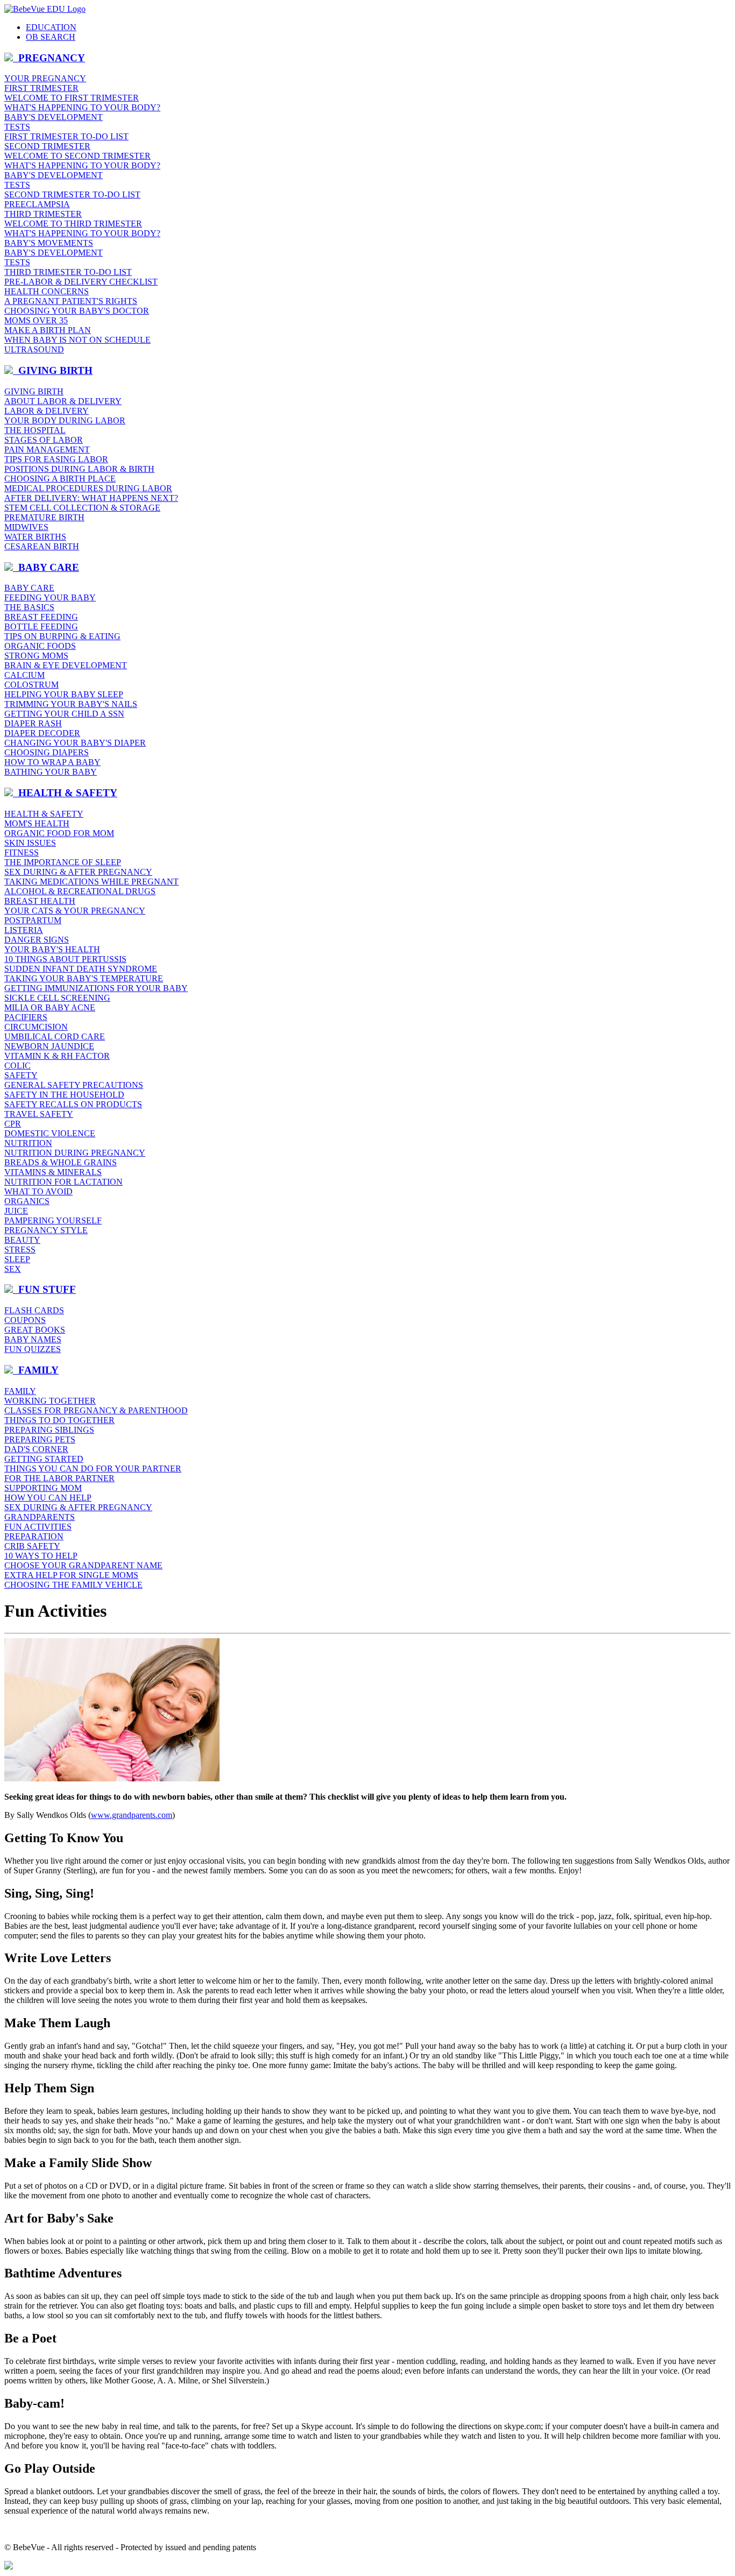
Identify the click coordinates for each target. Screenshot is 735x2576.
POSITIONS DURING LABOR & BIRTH (79, 469)
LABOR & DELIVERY (47, 411)
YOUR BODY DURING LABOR (65, 420)
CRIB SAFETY (32, 1546)
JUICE (16, 1211)
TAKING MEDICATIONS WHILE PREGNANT (91, 882)
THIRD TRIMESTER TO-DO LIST (68, 272)
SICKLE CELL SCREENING (57, 998)
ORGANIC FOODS (40, 646)
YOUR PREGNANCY (45, 78)
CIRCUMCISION (36, 1027)
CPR (13, 1124)
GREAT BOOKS (35, 1330)
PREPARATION (34, 1536)
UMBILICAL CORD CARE (55, 1036)
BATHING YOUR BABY (51, 772)
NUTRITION (28, 1143)
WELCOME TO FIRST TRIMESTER (72, 98)
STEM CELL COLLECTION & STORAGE (82, 508)
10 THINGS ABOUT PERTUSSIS (65, 959)
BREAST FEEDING (41, 617)
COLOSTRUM (31, 685)
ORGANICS (27, 1201)
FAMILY (20, 1391)
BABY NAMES (33, 1339)
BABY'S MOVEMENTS (49, 243)
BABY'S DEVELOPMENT (54, 117)
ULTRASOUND (34, 349)
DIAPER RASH (33, 723)
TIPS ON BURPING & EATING (62, 636)
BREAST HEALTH (40, 901)
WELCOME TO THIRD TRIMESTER (73, 224)
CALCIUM (24, 675)
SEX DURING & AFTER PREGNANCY (78, 872)
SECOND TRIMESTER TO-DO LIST (72, 194)
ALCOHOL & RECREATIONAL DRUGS (80, 891)
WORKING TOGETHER (50, 1401)
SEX (13, 1269)
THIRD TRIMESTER (43, 214)
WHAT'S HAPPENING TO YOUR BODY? (82, 107)
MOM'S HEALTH (37, 823)
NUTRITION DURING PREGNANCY (75, 1153)
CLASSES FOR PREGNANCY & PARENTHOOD (96, 1410)
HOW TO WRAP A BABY (52, 762)
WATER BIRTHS (35, 537)
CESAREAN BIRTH (42, 546)
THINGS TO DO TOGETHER (59, 1420)
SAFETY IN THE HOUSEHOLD (64, 1095)
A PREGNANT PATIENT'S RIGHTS (71, 301)
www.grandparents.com (132, 1815)
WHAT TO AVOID (38, 1191)
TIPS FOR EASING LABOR (56, 459)
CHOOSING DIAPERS (47, 752)
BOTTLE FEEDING (41, 627)
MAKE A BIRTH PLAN (48, 330)
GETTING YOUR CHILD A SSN (64, 714)
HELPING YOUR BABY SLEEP (64, 694)
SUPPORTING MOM (43, 1488)
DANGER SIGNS (37, 940)
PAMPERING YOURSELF (53, 1220)
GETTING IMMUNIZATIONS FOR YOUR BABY (96, 988)
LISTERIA (24, 930)
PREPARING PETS (40, 1439)
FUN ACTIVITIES (38, 1527)
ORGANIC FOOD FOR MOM (59, 833)
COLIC (17, 1066)
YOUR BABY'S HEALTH (52, 949)
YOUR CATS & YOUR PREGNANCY (75, 911)
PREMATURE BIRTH (44, 517)
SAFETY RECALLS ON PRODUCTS (73, 1104)
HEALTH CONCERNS (47, 291)
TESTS (17, 127)
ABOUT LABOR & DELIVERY (63, 401)
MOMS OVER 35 (36, 320)
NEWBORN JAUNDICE (49, 1046)
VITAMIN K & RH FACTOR (57, 1056)
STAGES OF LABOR (44, 440)
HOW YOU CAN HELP (48, 1498)
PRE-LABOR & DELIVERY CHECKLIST (81, 282)
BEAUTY (22, 1240)
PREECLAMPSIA (37, 204)
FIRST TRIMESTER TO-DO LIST (66, 136)
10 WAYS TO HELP (41, 1556)
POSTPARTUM (33, 920)
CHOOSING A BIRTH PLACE (60, 479)
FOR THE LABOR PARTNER (59, 1478)
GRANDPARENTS (40, 1517)
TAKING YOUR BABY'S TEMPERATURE (84, 978)
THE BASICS (29, 607)
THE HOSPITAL (35, 430)
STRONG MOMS (36, 656)
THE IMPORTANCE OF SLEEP (63, 862)
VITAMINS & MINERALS (53, 1172)
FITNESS (22, 852)
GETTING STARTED (44, 1459)
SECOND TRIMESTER (47, 146)
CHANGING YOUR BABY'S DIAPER (75, 743)
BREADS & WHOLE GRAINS (61, 1162)
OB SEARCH (51, 37)
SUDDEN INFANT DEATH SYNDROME (81, 969)
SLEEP (17, 1259)
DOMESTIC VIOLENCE (50, 1133)
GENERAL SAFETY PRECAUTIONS (74, 1085)
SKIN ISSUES (30, 843)
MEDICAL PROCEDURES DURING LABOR (88, 488)
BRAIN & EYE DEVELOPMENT (66, 665)
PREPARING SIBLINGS (49, 1430)
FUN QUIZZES (33, 1349)
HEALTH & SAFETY (44, 814)
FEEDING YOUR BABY (50, 597)
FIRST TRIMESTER (41, 88)
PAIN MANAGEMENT (47, 450)
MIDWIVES (26, 527)
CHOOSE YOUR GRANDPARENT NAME (83, 1565)
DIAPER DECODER (42, 733)
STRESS (20, 1250)
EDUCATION (51, 27)
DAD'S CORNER (36, 1449)
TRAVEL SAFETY (39, 1114)
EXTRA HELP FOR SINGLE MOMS (71, 1575)
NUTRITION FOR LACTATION (63, 1182)
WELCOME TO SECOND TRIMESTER (77, 156)
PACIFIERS (26, 1017)
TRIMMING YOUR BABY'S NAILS (71, 704)
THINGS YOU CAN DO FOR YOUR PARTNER (93, 1469)
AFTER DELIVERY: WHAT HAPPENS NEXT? (91, 498)
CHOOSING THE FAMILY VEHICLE (73, 1585)
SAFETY (21, 1075)
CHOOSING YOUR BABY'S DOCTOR (77, 311)
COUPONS (25, 1320)
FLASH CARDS (34, 1310)
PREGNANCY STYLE (46, 1230)
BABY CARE (29, 588)
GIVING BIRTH (34, 391)
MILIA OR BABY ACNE (50, 1007)
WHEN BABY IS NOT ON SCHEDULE (77, 340)
